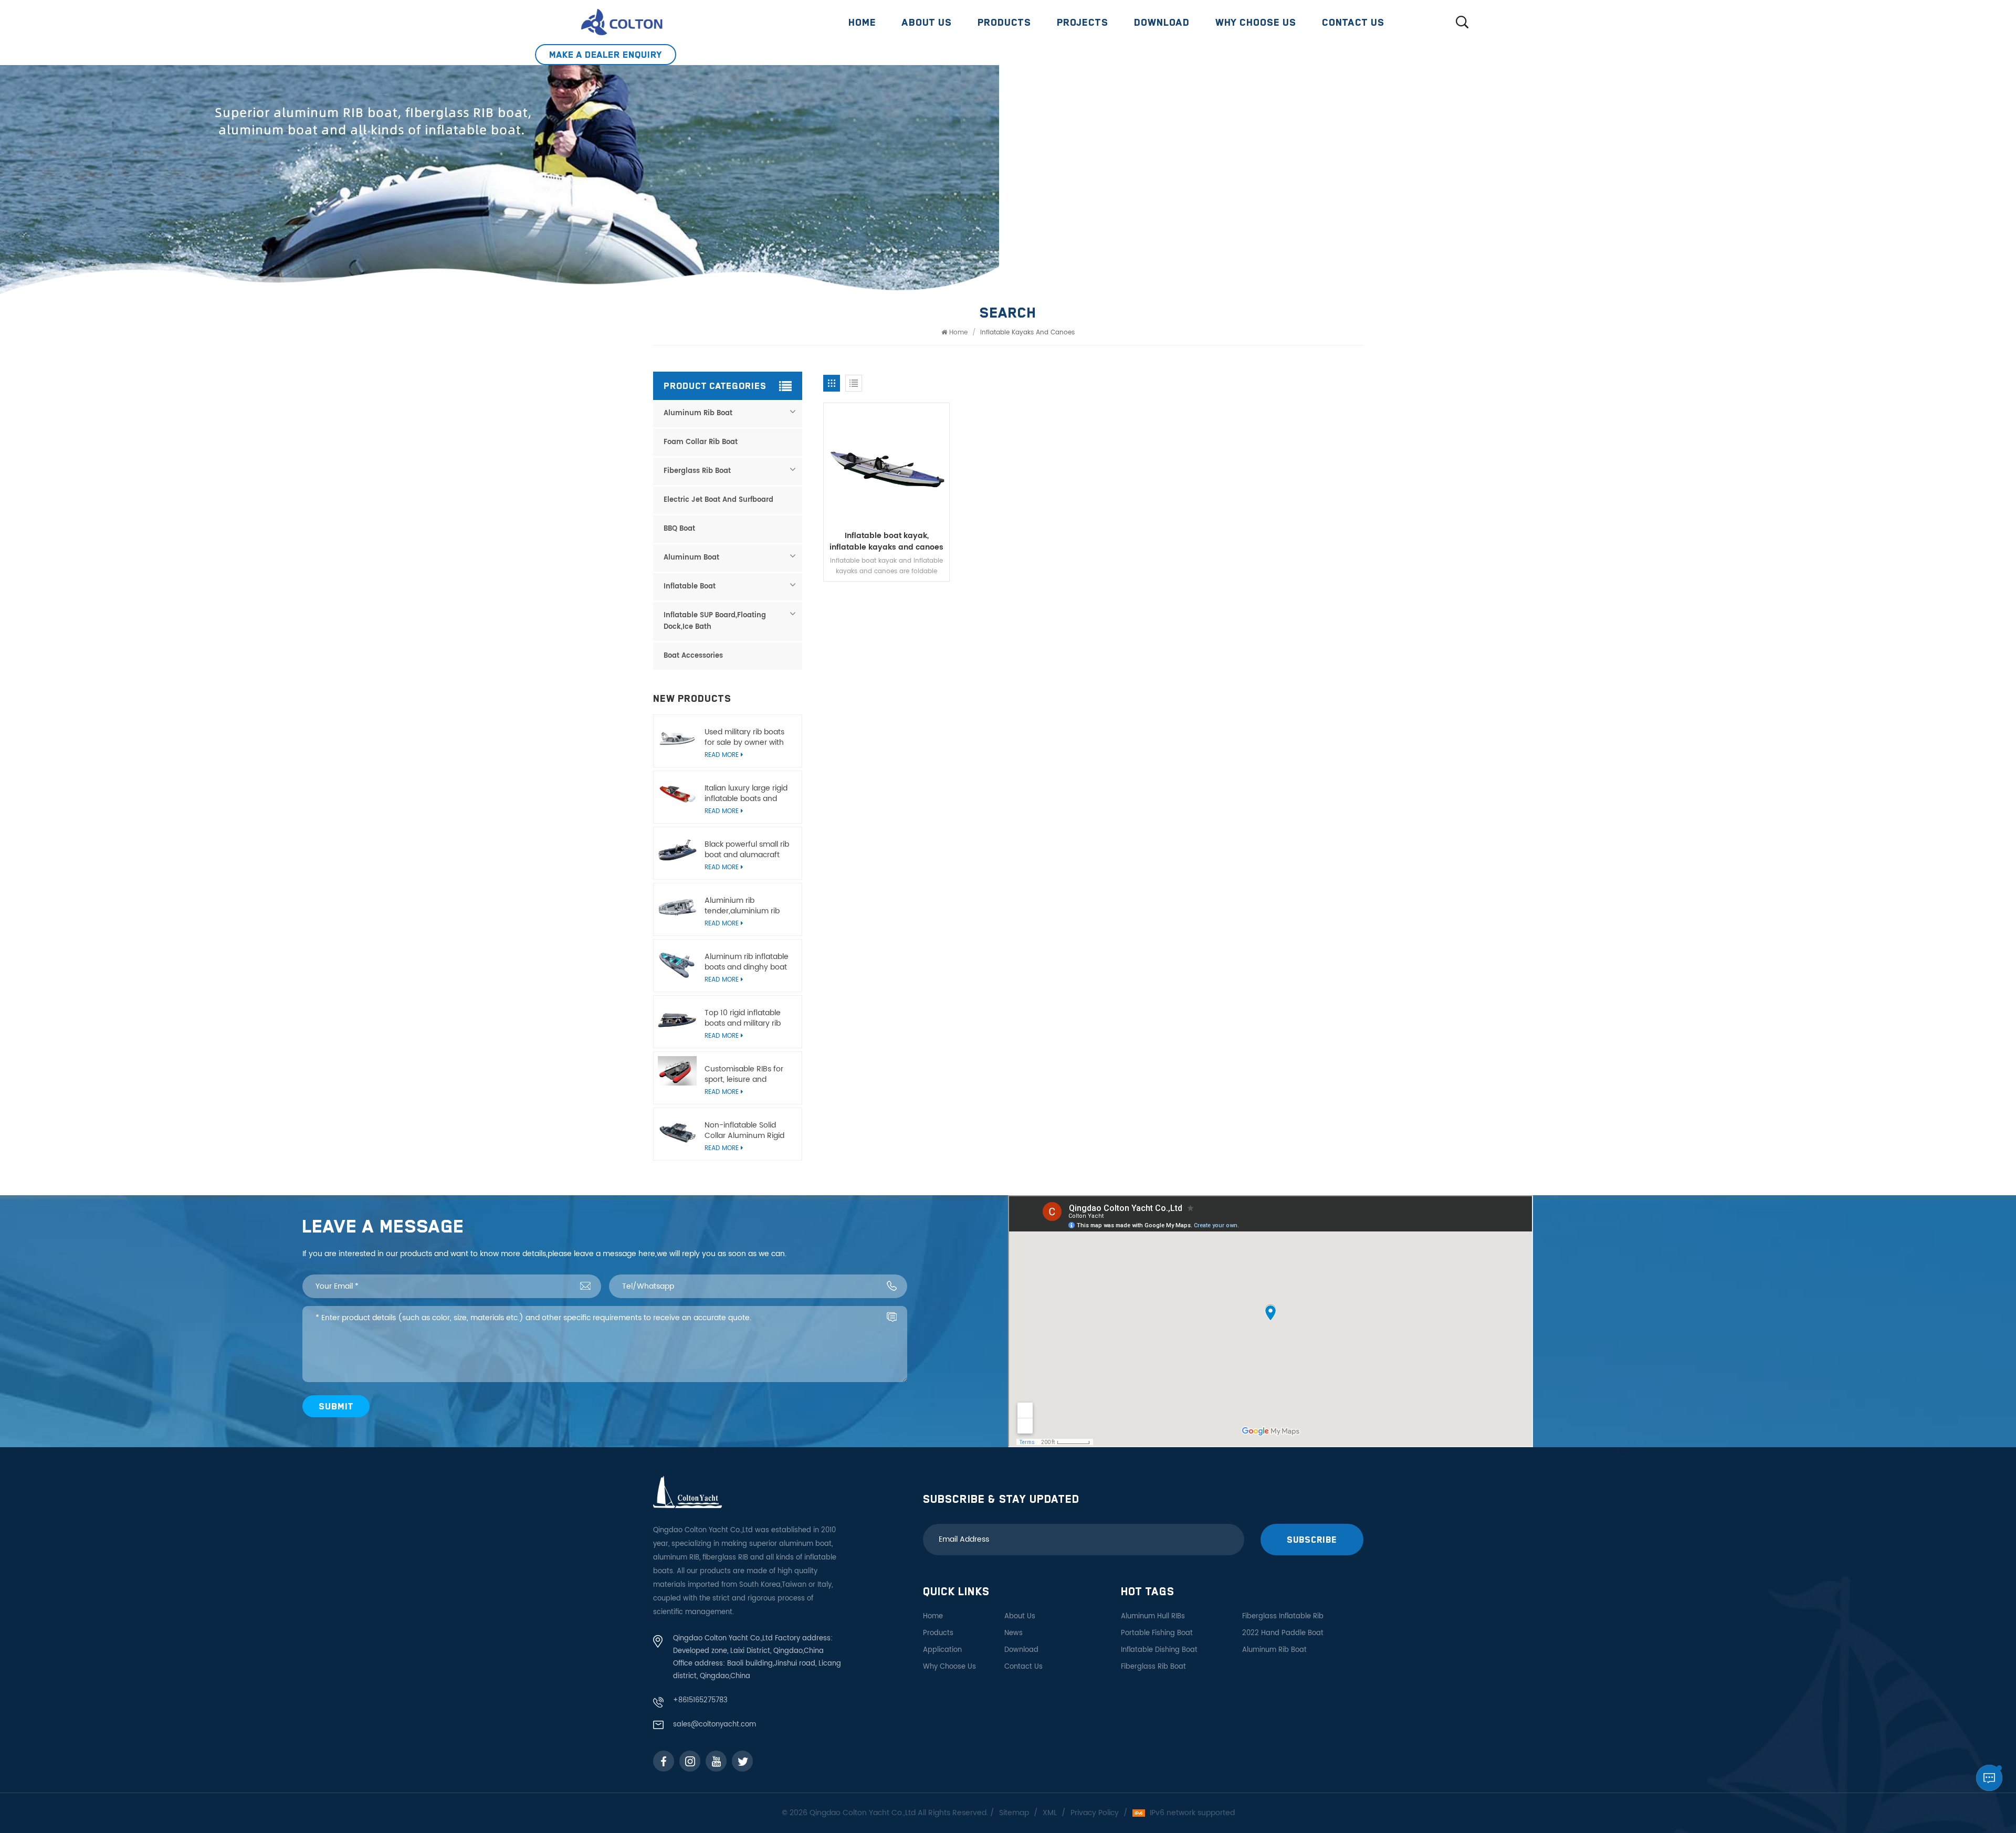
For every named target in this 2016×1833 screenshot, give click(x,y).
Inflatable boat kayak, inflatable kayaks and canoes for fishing (886, 542)
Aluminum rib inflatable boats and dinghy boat (747, 962)
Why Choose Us (1256, 22)
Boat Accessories (693, 656)
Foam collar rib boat (701, 442)
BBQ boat (679, 529)
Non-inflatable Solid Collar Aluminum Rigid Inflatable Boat (744, 1131)
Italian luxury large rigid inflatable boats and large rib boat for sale (746, 794)
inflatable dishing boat (1159, 1650)
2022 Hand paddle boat (1283, 1633)
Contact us (1353, 22)
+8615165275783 (700, 1700)
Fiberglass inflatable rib (1283, 1616)
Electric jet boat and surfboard (718, 500)
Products (1004, 22)
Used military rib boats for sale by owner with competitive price (744, 738)
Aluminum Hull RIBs (1153, 1616)
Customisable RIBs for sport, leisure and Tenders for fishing (744, 1074)
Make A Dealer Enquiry (606, 54)
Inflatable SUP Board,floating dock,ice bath (715, 621)
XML (1050, 1813)
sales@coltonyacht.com (715, 1725)
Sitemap (1014, 1813)
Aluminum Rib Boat (698, 413)
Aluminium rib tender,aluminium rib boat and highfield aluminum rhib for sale (745, 906)
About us (927, 22)
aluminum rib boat (1274, 1650)
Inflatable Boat (690, 587)
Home (862, 22)
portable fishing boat (1157, 1633)
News (1014, 1633)
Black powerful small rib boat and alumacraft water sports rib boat (747, 850)
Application (942, 1650)
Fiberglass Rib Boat (697, 471)
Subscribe (1312, 1539)
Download (1162, 22)
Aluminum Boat (691, 558)
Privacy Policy (1095, 1813)
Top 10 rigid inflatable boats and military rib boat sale (743, 1018)
